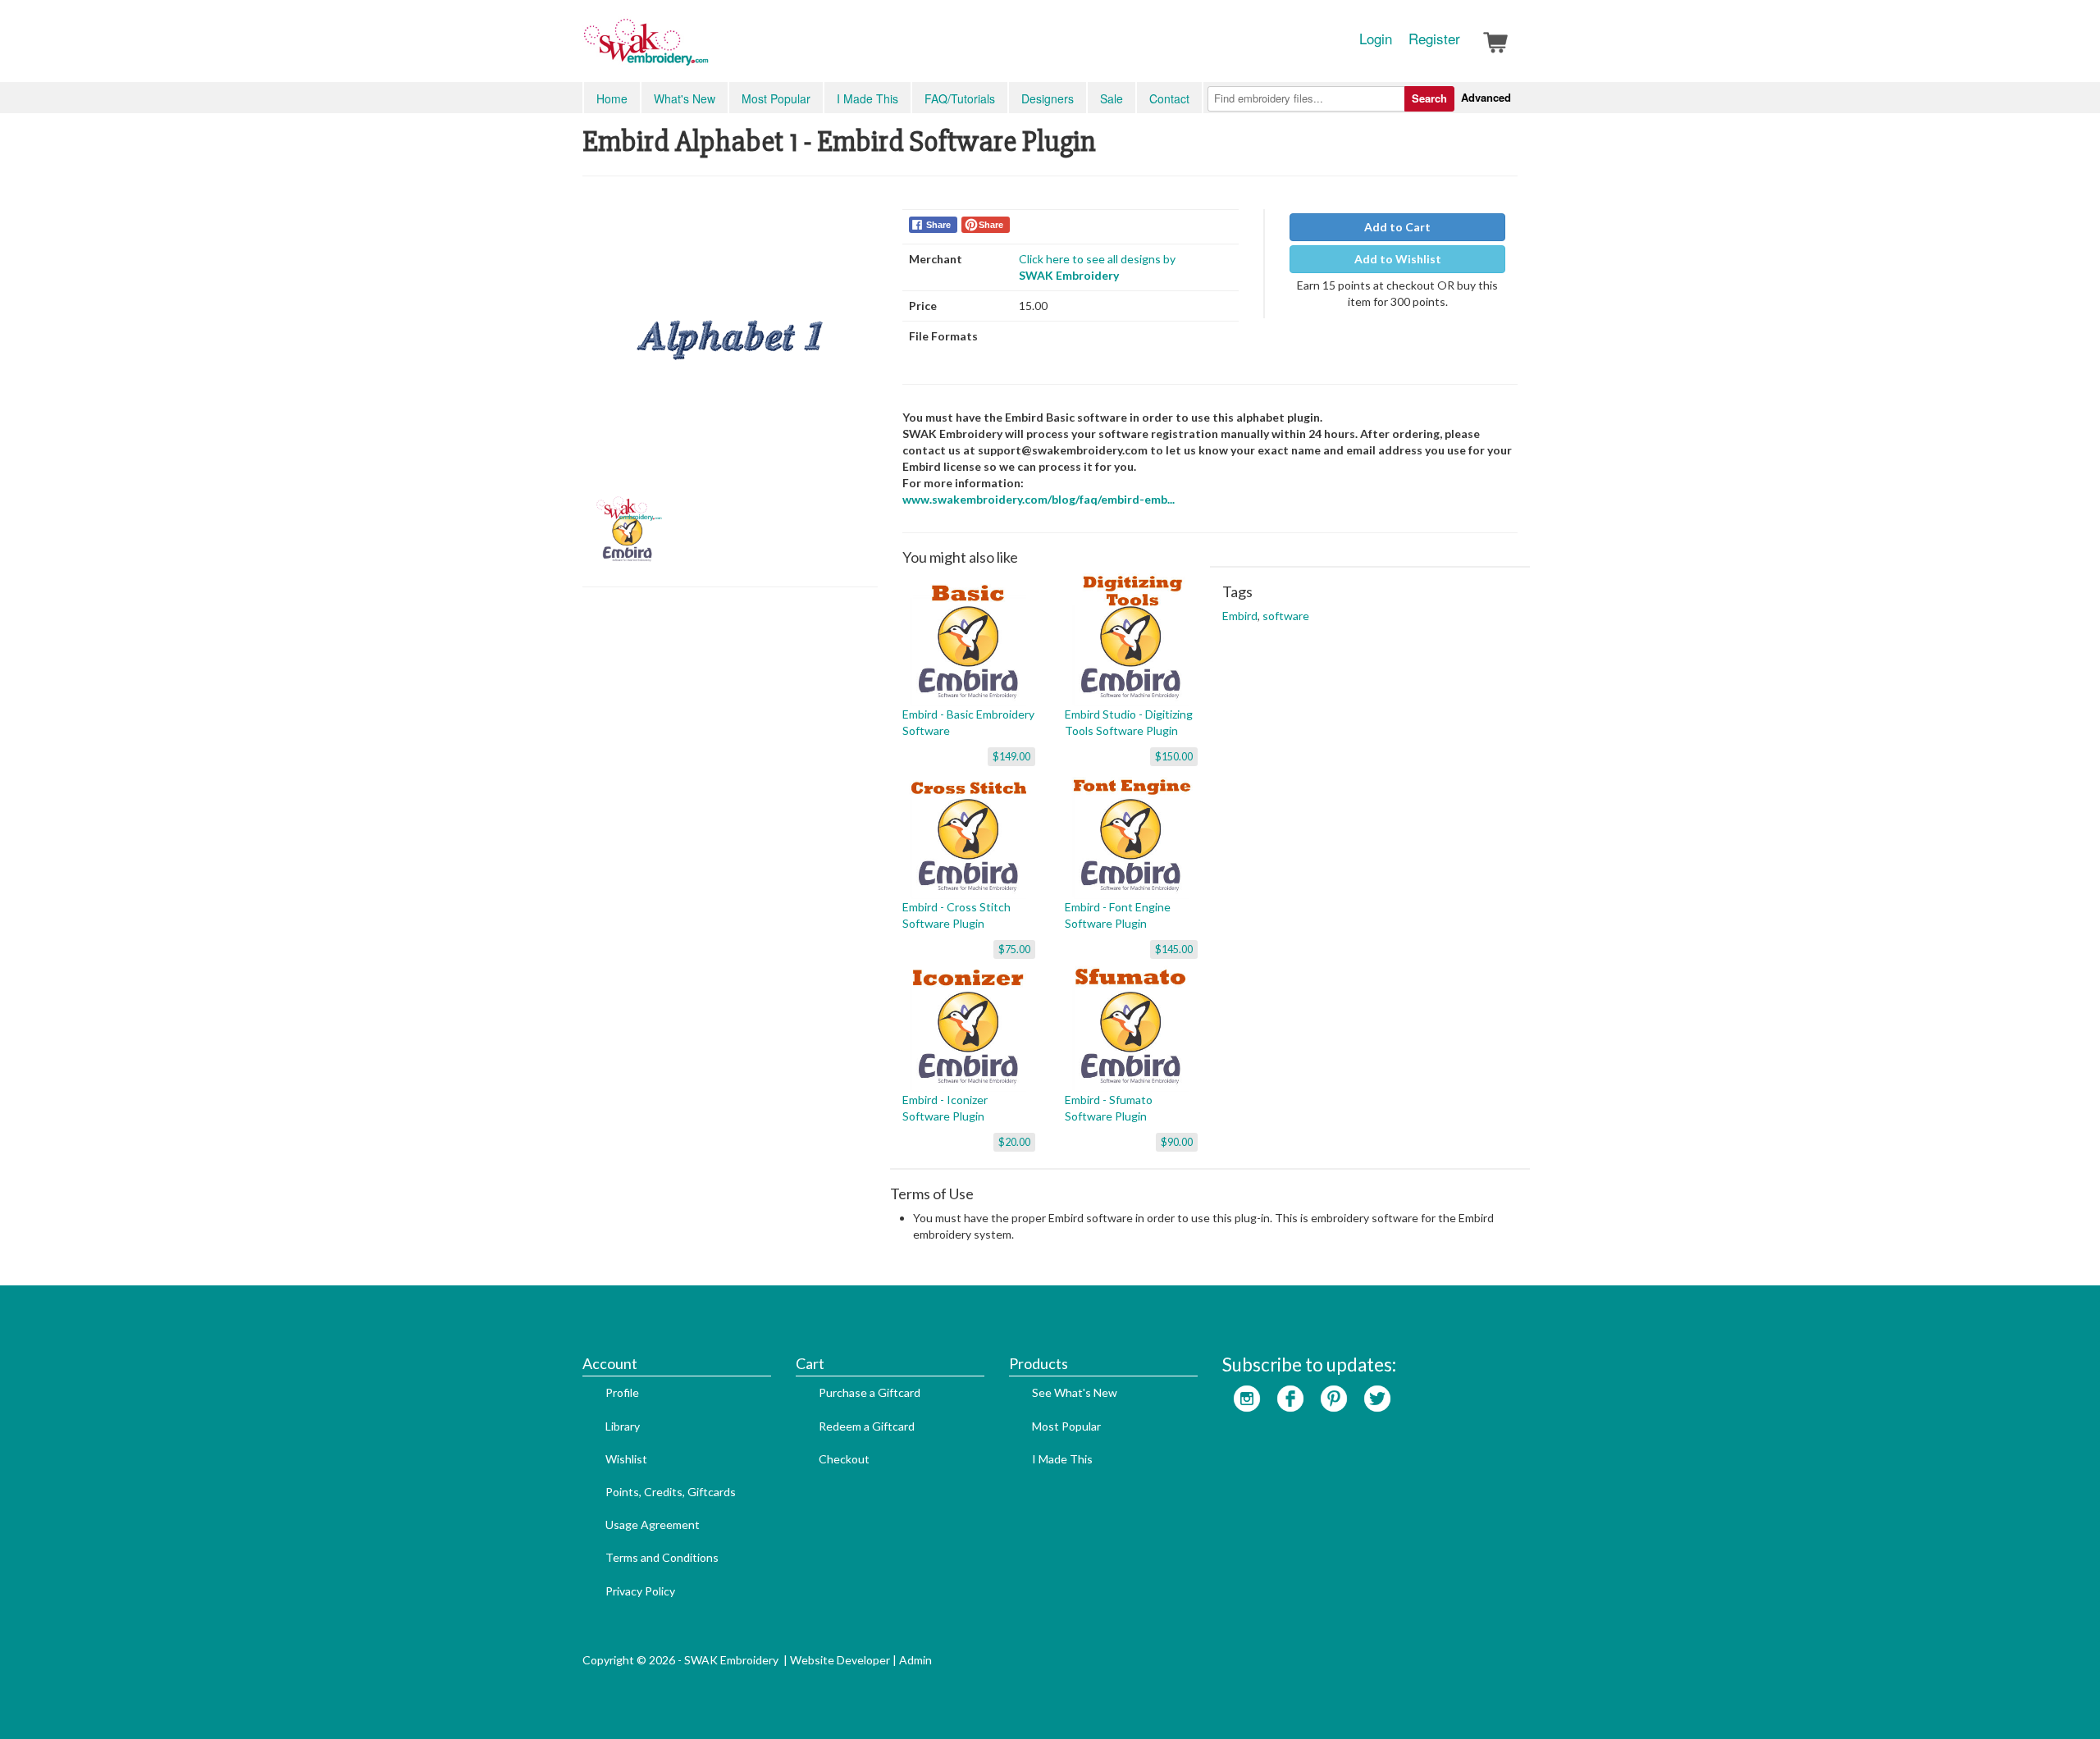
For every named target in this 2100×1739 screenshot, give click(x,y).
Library (623, 1426)
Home (612, 98)
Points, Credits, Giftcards (671, 1492)
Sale (1112, 98)
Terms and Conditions (662, 1557)
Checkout (844, 1459)
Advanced (1486, 97)
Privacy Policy (640, 1591)
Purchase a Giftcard (870, 1392)
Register (1434, 39)
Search (1429, 98)
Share (938, 225)
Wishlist (626, 1459)
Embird (1240, 616)
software (1286, 616)
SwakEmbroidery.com (705, 49)
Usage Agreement (653, 1524)
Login (1376, 39)
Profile (622, 1392)
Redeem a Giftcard (867, 1426)
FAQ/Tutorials (960, 98)
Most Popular (776, 98)
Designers (1048, 98)
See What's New (1075, 1392)
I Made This (867, 98)
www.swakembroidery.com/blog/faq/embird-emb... (1039, 499)
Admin (915, 1660)
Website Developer (840, 1660)
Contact (1169, 98)
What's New (685, 98)
